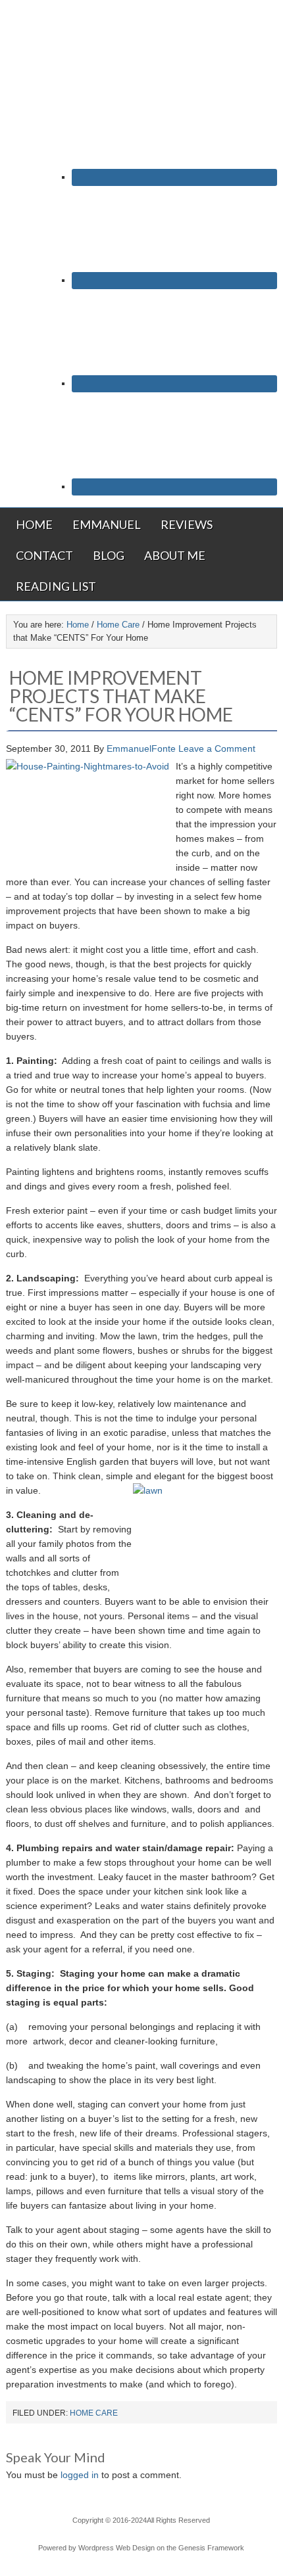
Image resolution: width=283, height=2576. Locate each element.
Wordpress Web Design (116, 2548)
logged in (80, 2475)
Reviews (187, 524)
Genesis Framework (211, 2548)
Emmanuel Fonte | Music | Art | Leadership (141, 44)
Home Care (94, 2413)
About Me (175, 555)
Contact (44, 555)
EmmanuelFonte (141, 748)
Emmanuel (107, 524)
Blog (109, 555)
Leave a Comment (217, 748)
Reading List (56, 586)
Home (34, 524)
